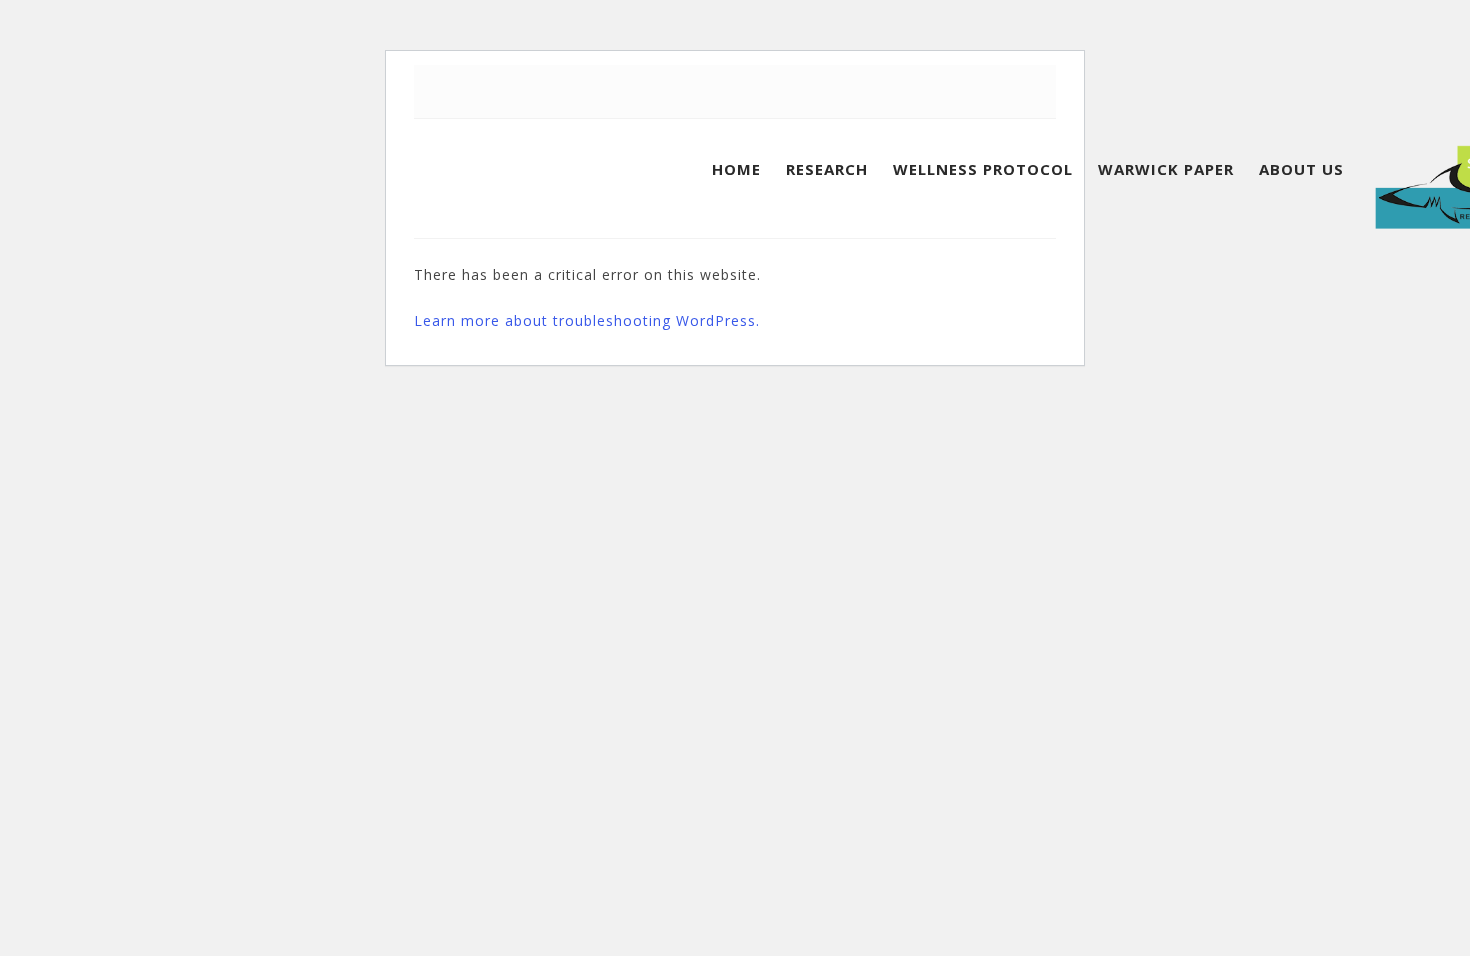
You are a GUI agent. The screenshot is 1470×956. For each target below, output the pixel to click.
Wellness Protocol (983, 169)
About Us (1301, 169)
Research (827, 169)
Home (736, 169)
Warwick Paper (1166, 169)
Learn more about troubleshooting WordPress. (587, 320)
